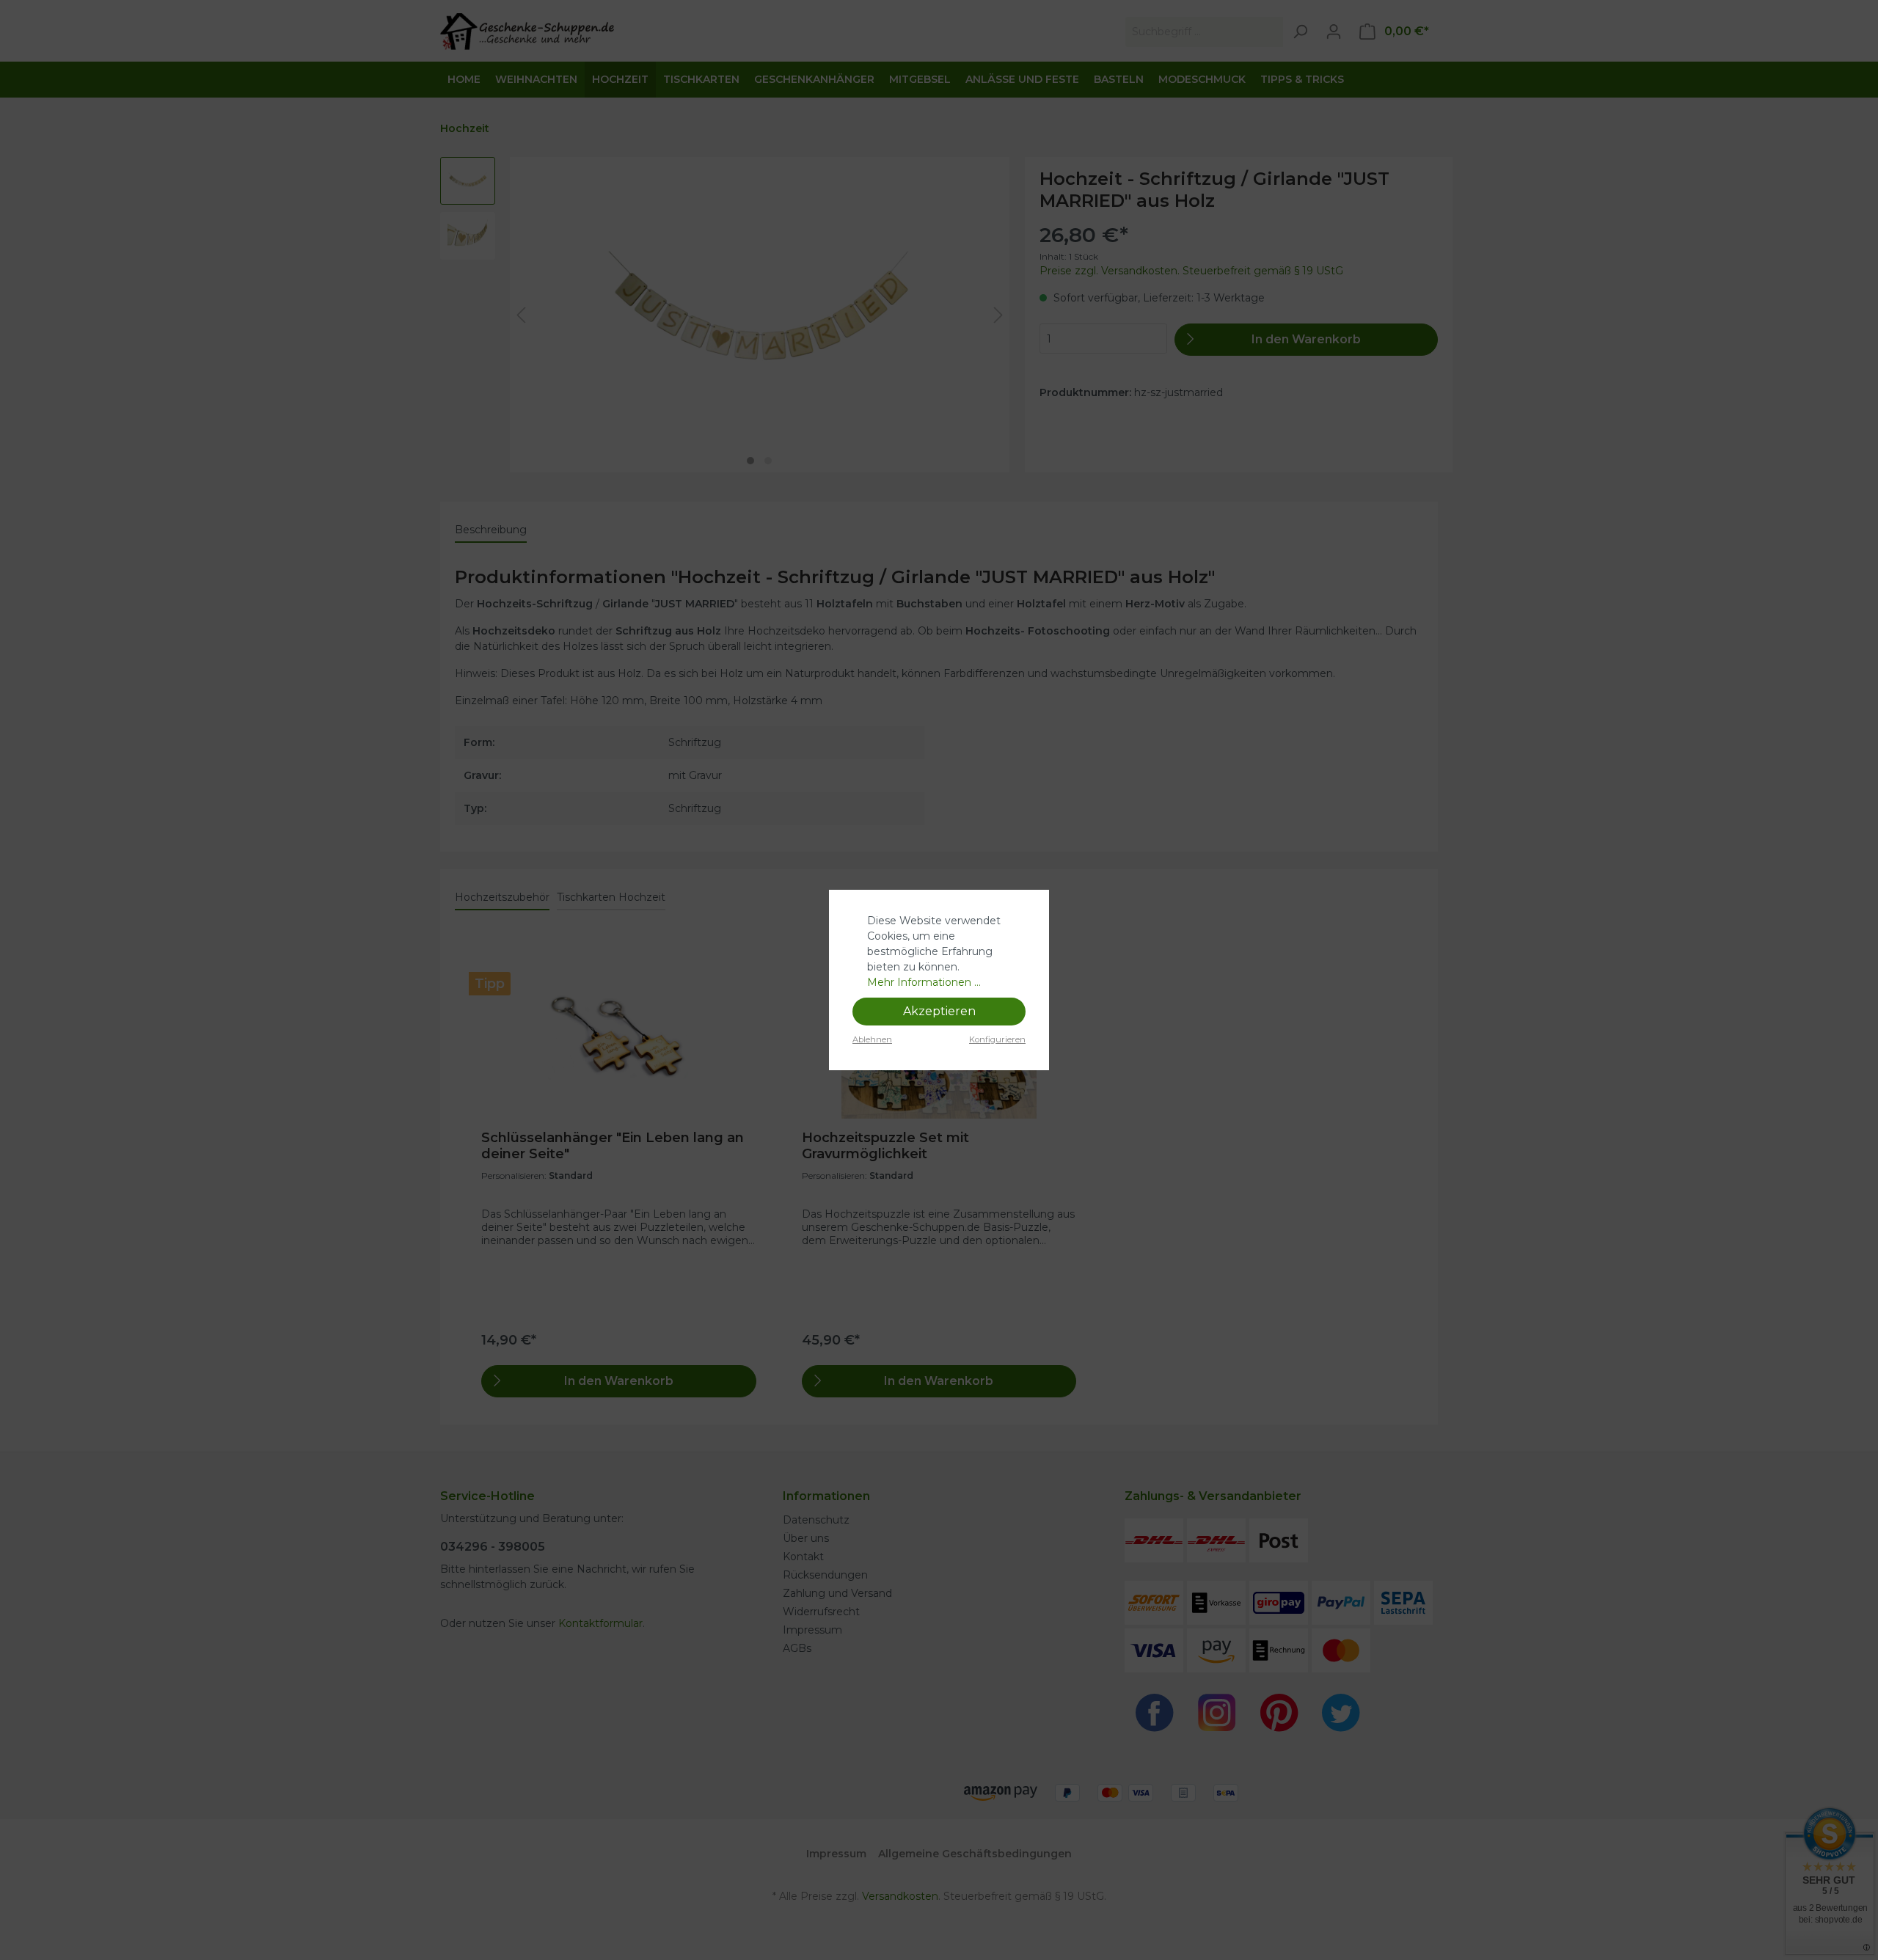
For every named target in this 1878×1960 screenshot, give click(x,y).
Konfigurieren (997, 1039)
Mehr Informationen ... (924, 982)
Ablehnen (872, 1039)
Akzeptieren (939, 1011)
